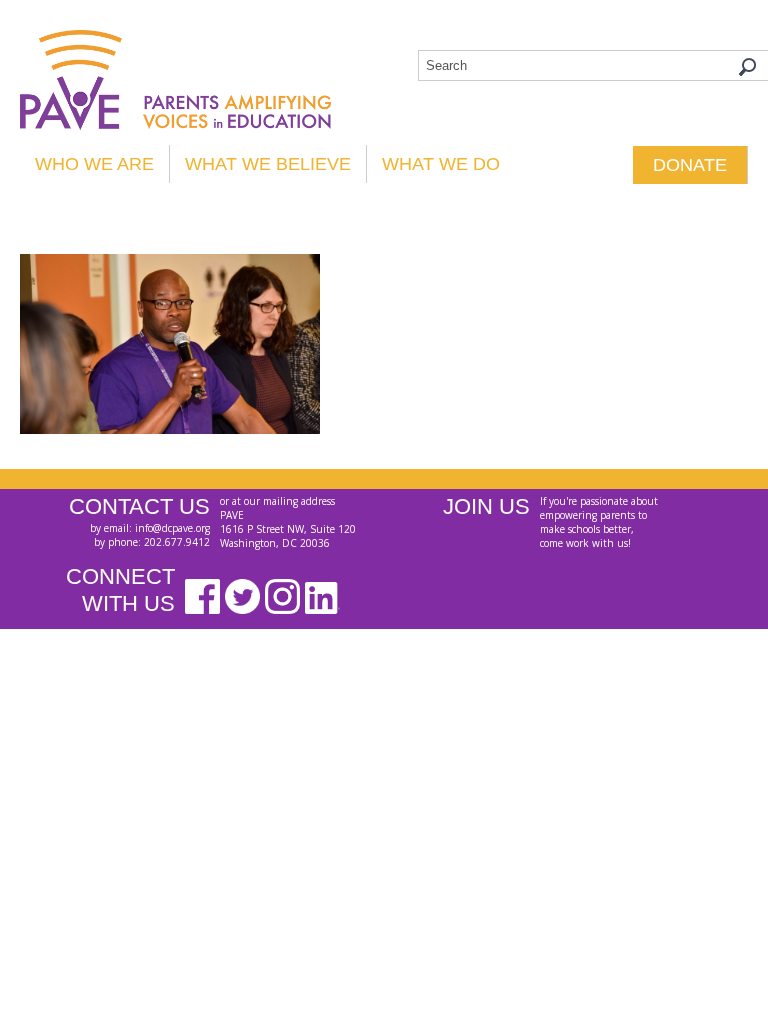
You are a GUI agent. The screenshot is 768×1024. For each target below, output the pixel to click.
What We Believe (268, 164)
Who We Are (94, 164)
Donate (690, 165)
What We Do (441, 164)
